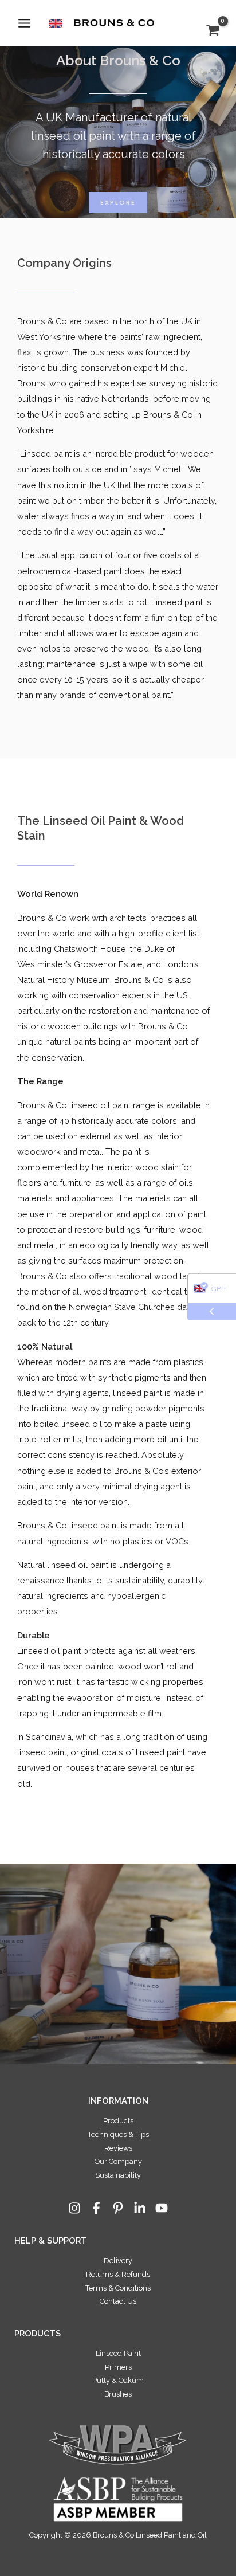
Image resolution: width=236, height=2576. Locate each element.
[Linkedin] (140, 2208)
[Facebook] (96, 2208)
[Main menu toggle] (24, 23)
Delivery (118, 2261)
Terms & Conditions (118, 2288)
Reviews (118, 2148)
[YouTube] (162, 2208)
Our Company (118, 2161)
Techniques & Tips (118, 2134)
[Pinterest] (118, 2208)
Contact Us (118, 2301)
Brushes (118, 2394)
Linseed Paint (118, 2353)
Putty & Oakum (118, 2380)
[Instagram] (74, 2208)
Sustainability (118, 2175)
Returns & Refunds (118, 2274)
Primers (118, 2367)
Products (118, 2121)
